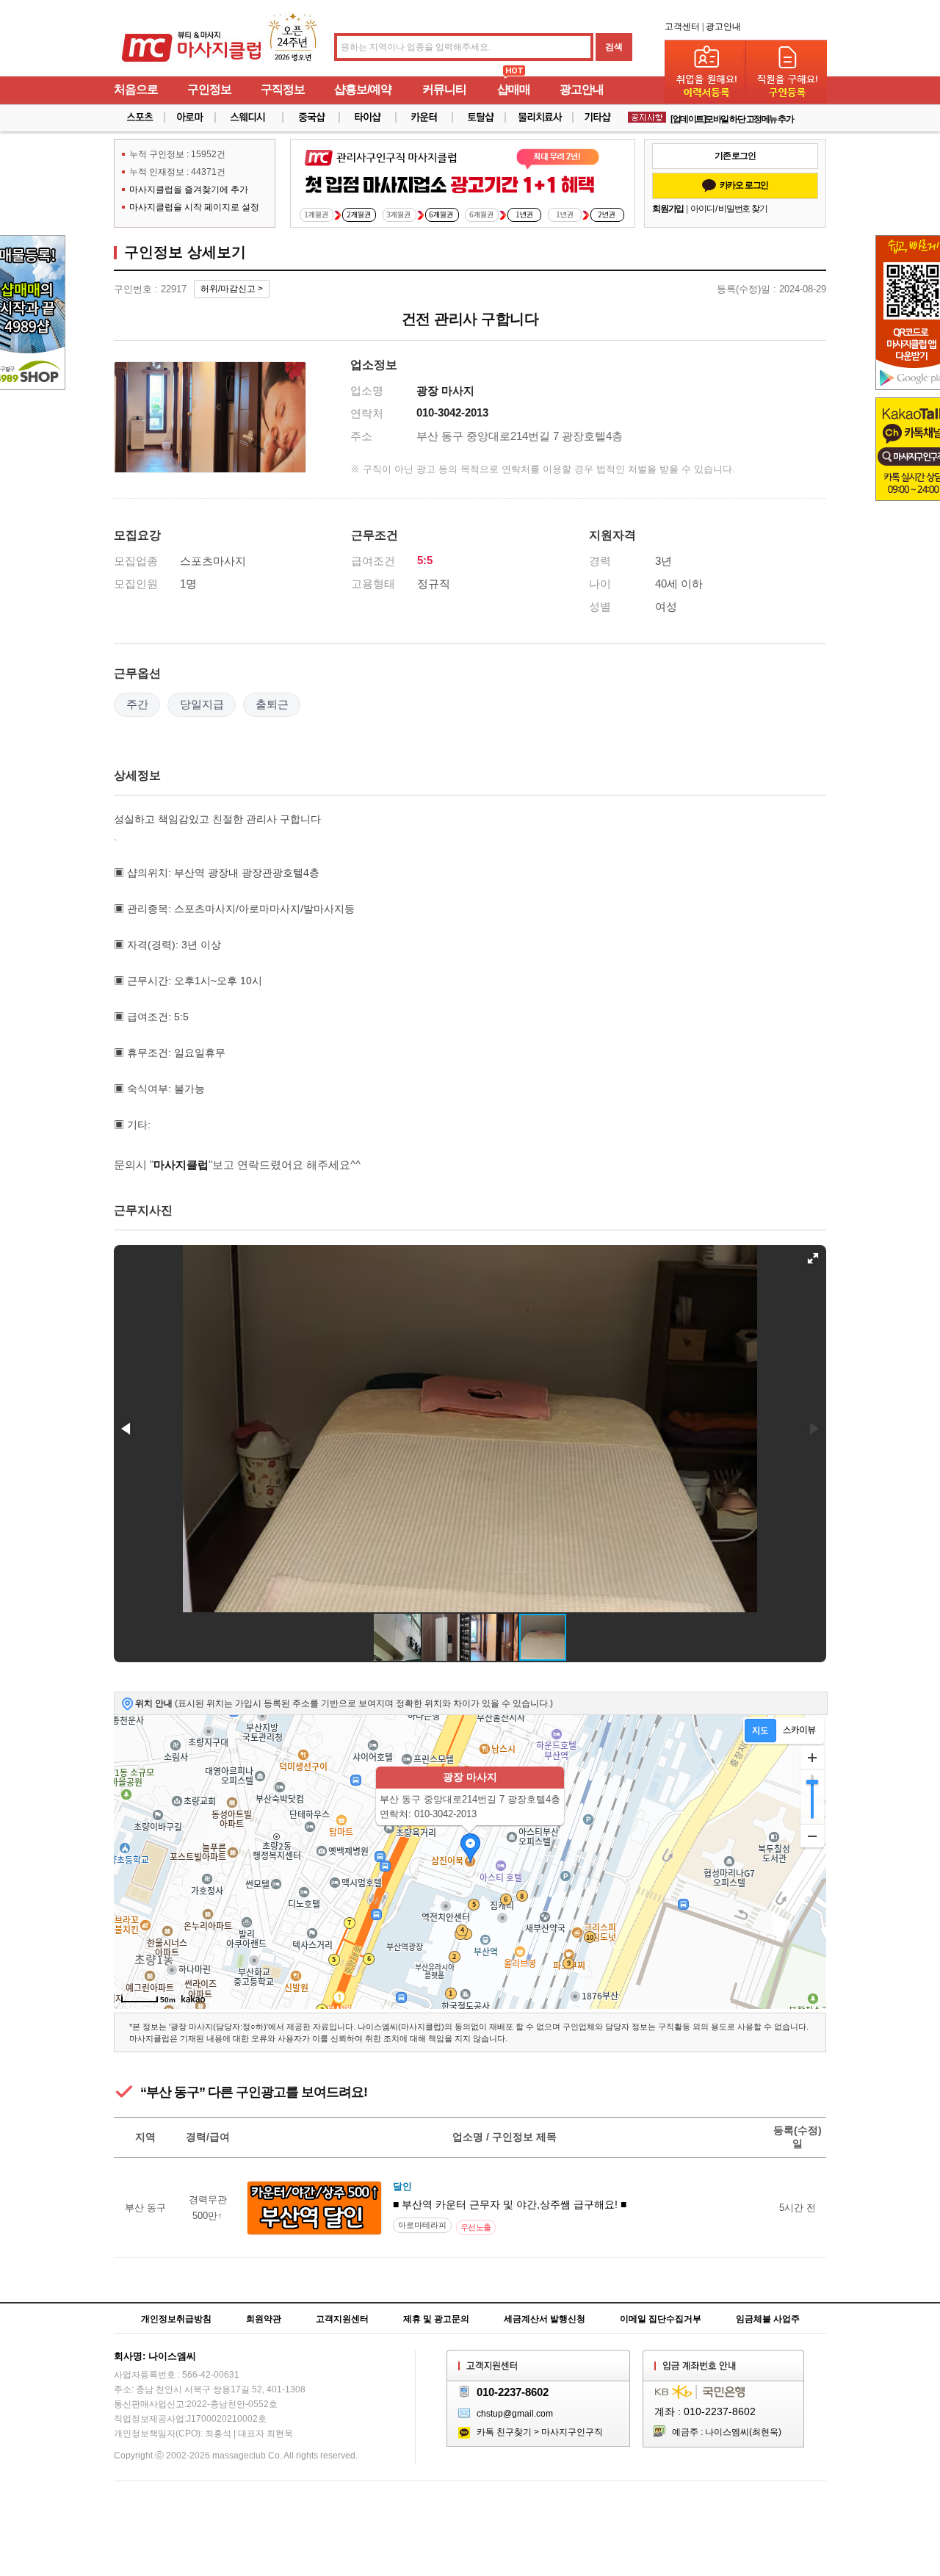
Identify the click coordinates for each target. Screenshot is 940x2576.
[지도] (760, 1731)
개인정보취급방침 (176, 2319)
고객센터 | (684, 26)
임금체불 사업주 (768, 2319)
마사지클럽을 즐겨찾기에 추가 (189, 190)
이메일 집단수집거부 (661, 2319)
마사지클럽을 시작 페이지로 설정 (194, 207)
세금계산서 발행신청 (545, 2319)
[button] (813, 1258)
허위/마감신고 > (232, 289)
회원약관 (264, 2319)
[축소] (812, 1836)
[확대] (812, 1758)
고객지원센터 (342, 2319)
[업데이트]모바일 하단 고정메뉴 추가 (732, 114)
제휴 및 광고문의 (436, 2319)
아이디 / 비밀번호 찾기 (728, 209)
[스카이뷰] (799, 1731)
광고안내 (723, 26)
